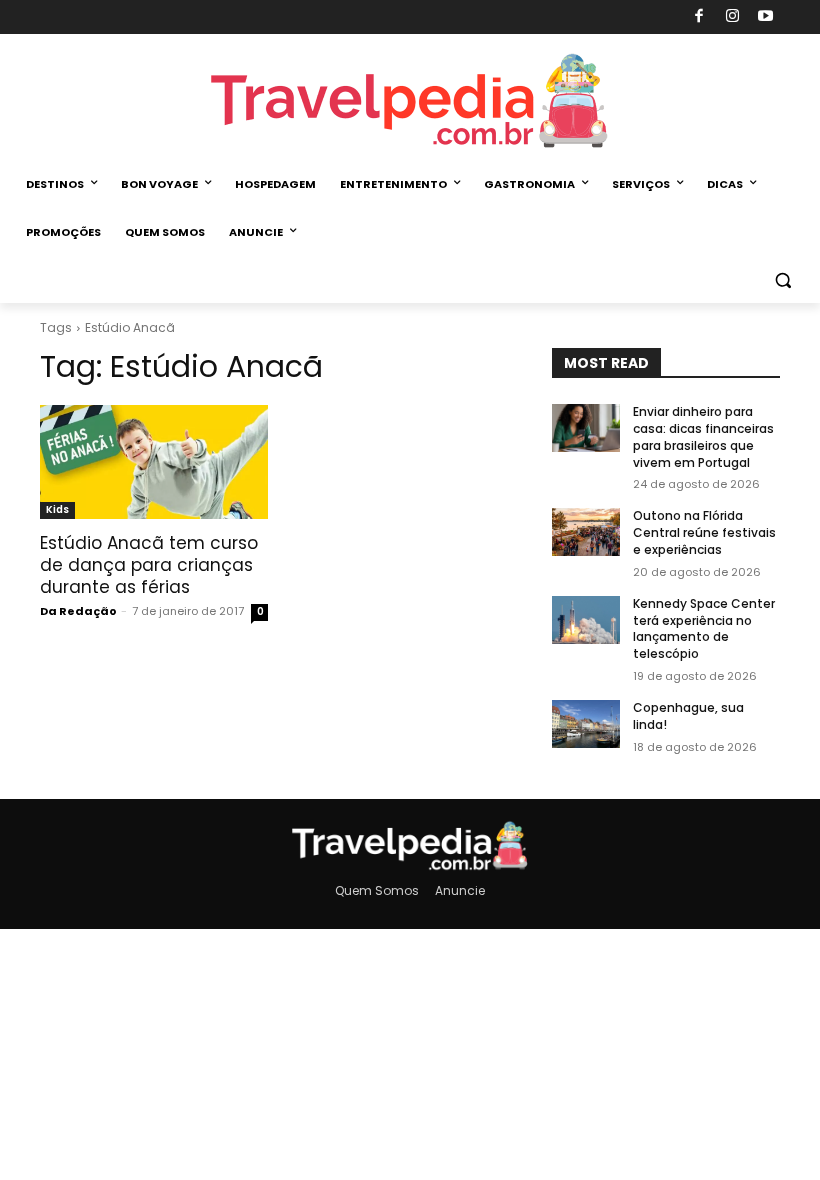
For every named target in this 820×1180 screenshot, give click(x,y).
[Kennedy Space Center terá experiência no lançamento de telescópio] (586, 620)
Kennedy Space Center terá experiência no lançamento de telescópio (704, 628)
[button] (782, 280)
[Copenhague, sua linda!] (586, 724)
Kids (57, 509)
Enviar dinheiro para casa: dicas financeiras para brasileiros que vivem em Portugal (703, 436)
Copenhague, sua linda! (688, 716)
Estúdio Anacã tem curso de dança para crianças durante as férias (149, 565)
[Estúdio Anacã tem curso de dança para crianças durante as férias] (154, 462)
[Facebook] (699, 17)
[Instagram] (732, 17)
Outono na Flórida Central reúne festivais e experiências (704, 532)
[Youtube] (766, 17)
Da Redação (78, 611)
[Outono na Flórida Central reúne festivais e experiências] (586, 532)
